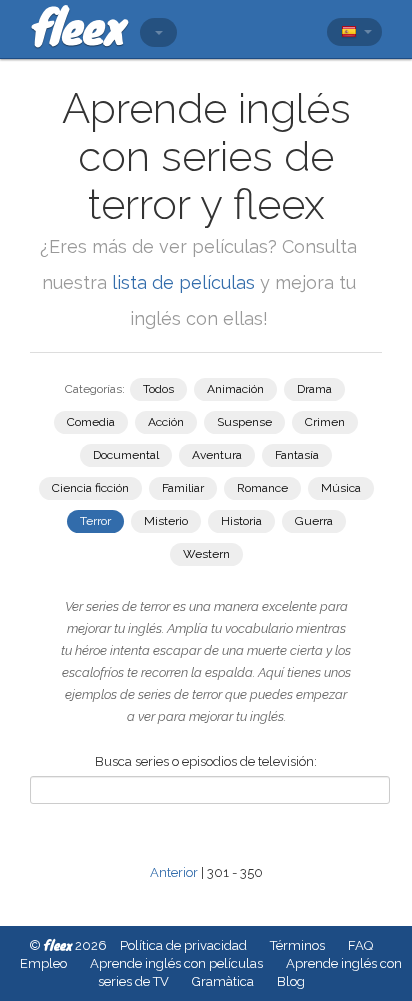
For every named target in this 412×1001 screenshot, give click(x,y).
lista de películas (186, 282)
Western (206, 554)
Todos (158, 389)
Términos (297, 945)
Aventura (217, 455)
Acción (166, 422)
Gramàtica (223, 981)
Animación (235, 389)
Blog (291, 981)
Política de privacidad (183, 945)
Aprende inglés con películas (176, 963)
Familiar (183, 488)
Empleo (43, 963)
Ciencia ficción (90, 488)
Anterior (174, 872)
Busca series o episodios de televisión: (206, 761)
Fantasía (297, 455)
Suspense (244, 422)
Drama (314, 389)
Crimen (325, 422)
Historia (241, 521)
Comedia (91, 422)
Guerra (314, 521)
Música (341, 488)
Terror (95, 521)
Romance (262, 488)
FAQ (360, 945)
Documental (126, 455)
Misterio (166, 521)
